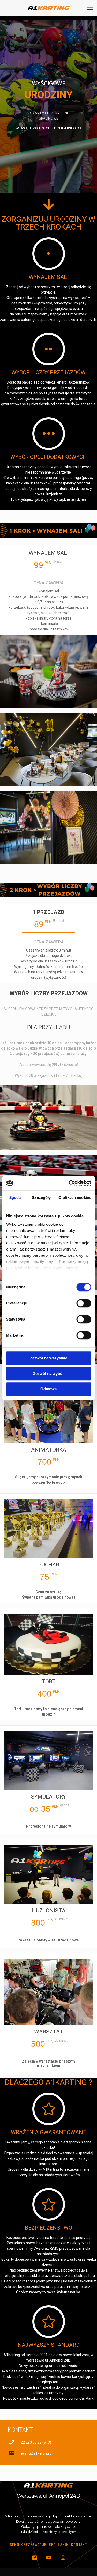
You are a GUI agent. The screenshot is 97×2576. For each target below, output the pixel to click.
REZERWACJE (35, 2544)
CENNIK (16, 2544)
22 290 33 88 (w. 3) (36, 2442)
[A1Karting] (48, 8)
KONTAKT (79, 2544)
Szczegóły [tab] (41, 1197)
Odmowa (48, 1389)
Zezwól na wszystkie (49, 1358)
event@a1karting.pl (37, 2453)
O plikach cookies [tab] (75, 1197)
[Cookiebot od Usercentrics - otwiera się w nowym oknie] (69, 1183)
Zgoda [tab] (15, 1197)
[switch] (84, 1303)
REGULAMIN (59, 2544)
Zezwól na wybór (48, 1374)
